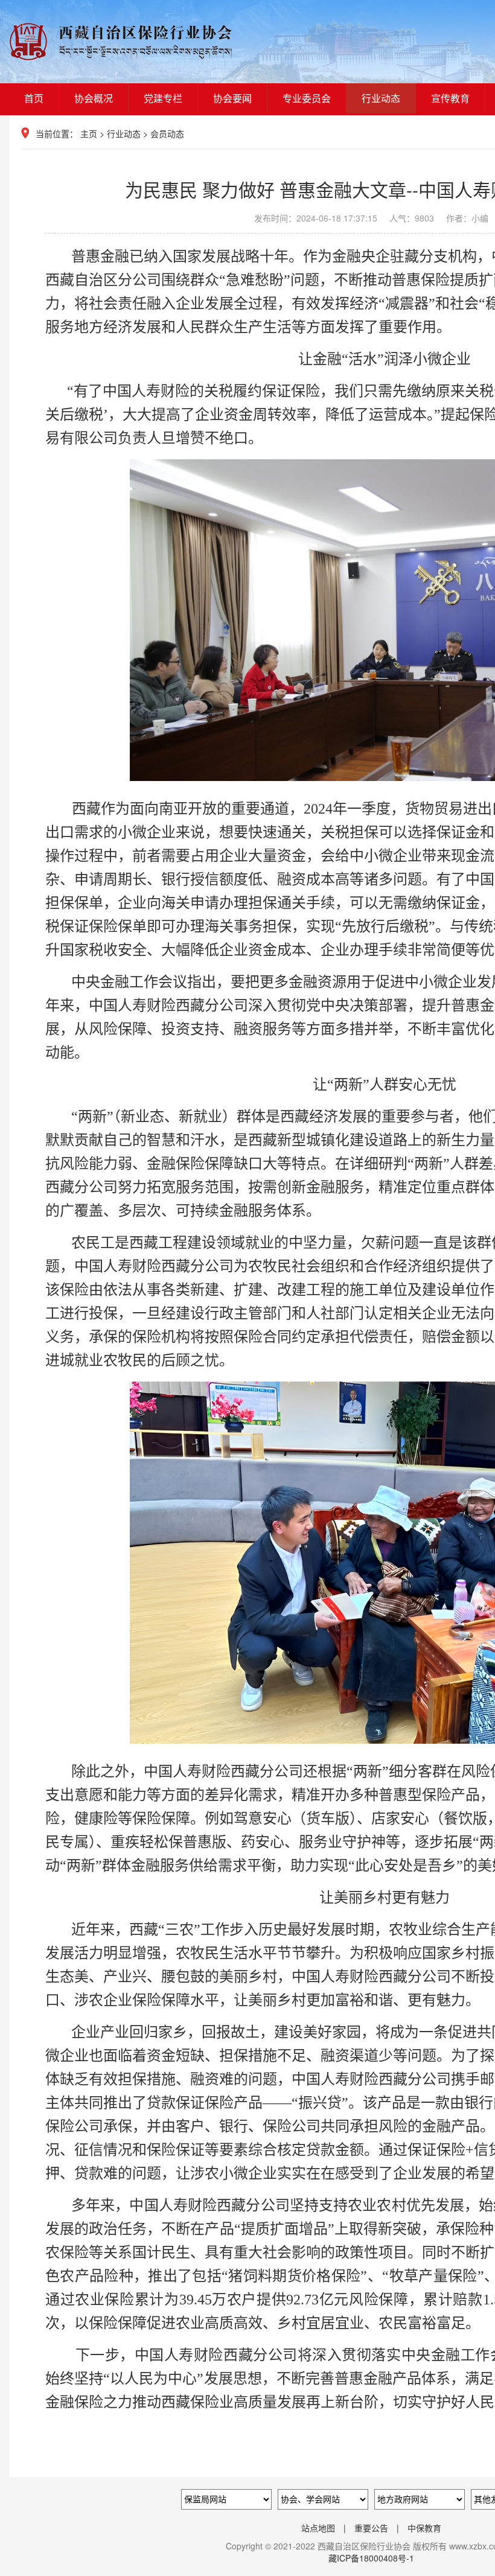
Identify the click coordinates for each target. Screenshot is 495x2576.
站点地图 (318, 2528)
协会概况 (94, 98)
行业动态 (381, 98)
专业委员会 (307, 98)
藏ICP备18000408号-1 (371, 2558)
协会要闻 (232, 98)
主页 (89, 133)
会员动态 (167, 133)
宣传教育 (450, 98)
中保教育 (424, 2528)
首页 (34, 98)
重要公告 (371, 2528)
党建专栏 (163, 98)
